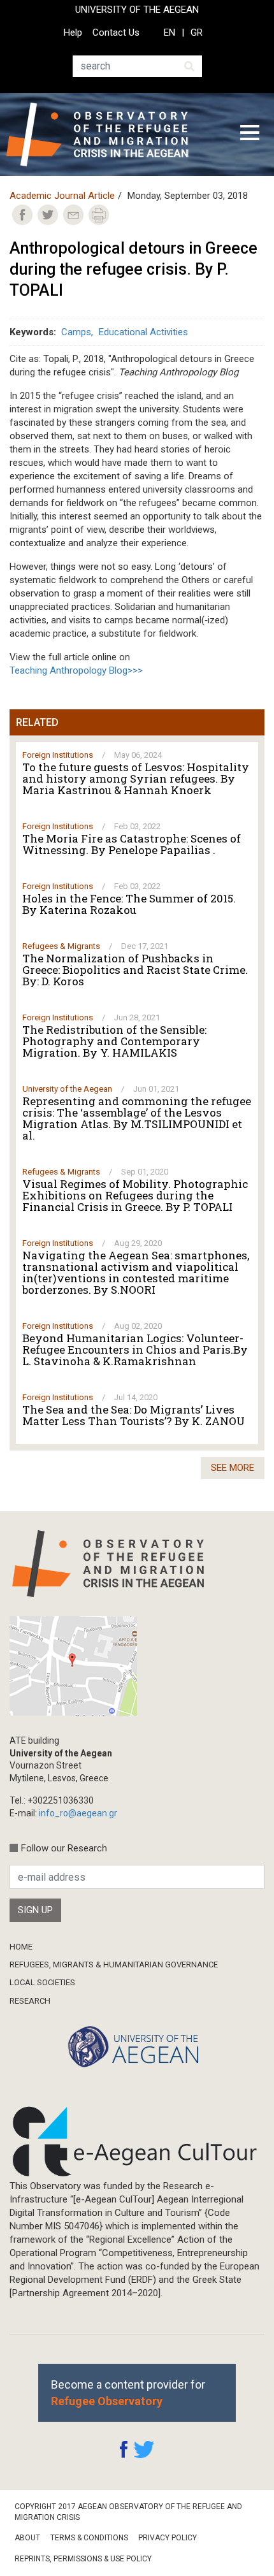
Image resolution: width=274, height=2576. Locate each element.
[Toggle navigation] (250, 134)
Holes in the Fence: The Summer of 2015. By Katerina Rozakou (129, 904)
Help (73, 33)
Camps (76, 332)
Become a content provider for (128, 2392)
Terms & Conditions (89, 2538)
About (27, 2538)
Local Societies (42, 1982)
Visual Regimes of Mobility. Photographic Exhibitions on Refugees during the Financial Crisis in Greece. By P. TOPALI (135, 1196)
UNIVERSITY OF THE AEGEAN (137, 10)
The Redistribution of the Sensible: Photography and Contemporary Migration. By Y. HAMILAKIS (114, 1041)
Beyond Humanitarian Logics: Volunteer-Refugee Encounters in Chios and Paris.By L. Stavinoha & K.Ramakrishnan (135, 1350)
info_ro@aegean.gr (78, 1813)
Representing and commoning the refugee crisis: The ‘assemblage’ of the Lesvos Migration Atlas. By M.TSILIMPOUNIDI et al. (137, 1118)
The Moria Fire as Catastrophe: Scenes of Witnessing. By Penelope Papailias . (132, 844)
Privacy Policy (168, 2538)
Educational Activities (143, 332)
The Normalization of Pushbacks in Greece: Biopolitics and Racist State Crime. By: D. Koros (135, 970)
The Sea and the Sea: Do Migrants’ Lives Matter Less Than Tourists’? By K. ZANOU (133, 1415)
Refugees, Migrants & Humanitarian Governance (114, 1965)
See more (233, 1468)
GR (197, 33)
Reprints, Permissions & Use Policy (83, 2559)
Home (21, 1947)
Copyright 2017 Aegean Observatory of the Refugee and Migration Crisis (128, 2512)
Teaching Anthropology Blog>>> (76, 670)
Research (30, 2001)
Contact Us (116, 33)
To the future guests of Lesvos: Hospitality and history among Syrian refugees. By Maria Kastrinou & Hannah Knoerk (136, 779)
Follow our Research (64, 1848)
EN (169, 33)
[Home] (107, 134)
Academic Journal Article (62, 196)
